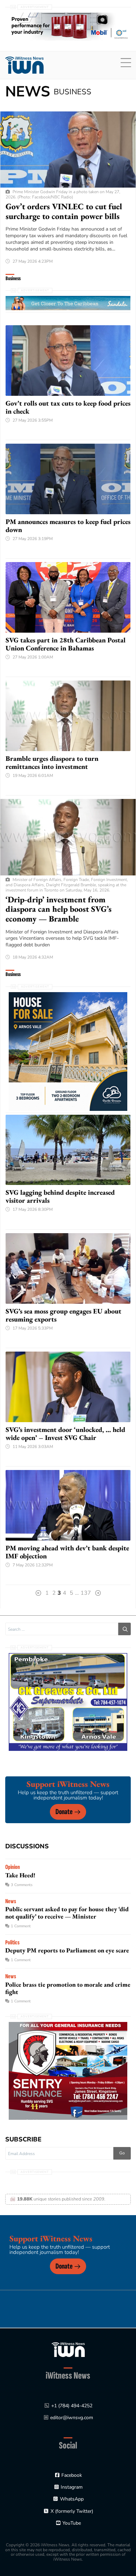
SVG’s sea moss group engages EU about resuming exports (63, 1315)
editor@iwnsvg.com (72, 2418)
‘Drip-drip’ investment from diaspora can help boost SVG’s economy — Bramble (59, 909)
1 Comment (21, 1926)
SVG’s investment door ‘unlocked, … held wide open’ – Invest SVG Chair (65, 1433)
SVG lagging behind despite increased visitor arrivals (60, 1196)
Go (122, 2153)
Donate (64, 1812)
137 (86, 1593)
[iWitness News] (68, 2349)
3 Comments (22, 1885)
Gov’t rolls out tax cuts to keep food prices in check (68, 407)
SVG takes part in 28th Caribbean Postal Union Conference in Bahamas (66, 644)
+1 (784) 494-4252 (72, 2406)
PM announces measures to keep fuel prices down (68, 526)
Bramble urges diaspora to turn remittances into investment (52, 762)
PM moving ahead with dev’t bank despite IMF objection (67, 1552)
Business (13, 279)
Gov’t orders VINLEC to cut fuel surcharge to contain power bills (64, 211)
